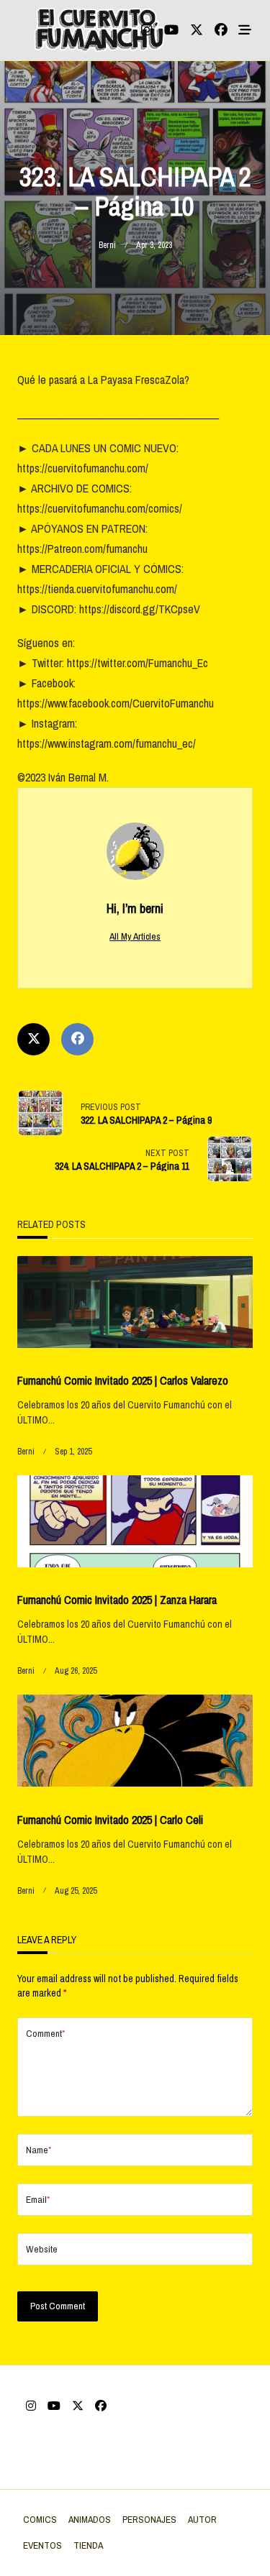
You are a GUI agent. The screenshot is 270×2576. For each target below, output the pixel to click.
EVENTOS (42, 2545)
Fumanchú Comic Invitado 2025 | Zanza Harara (117, 1600)
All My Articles (135, 936)
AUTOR (202, 2519)
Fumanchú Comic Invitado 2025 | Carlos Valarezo (123, 1380)
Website (42, 2249)
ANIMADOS (90, 2519)
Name (39, 2150)
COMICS (40, 2519)
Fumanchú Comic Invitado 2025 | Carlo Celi (110, 1820)
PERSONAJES (149, 2519)
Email (38, 2199)
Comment (45, 2033)
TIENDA (88, 2545)
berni (107, 245)
